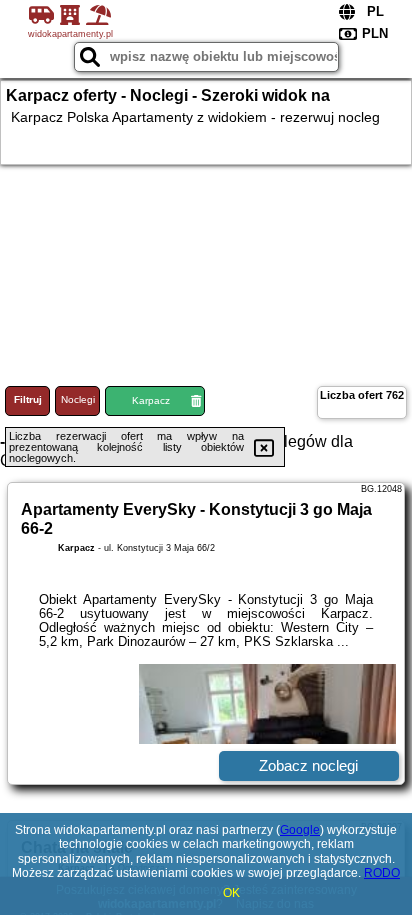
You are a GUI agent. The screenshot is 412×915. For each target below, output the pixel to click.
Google (300, 830)
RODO (382, 873)
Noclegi (78, 399)
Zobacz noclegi (308, 765)
